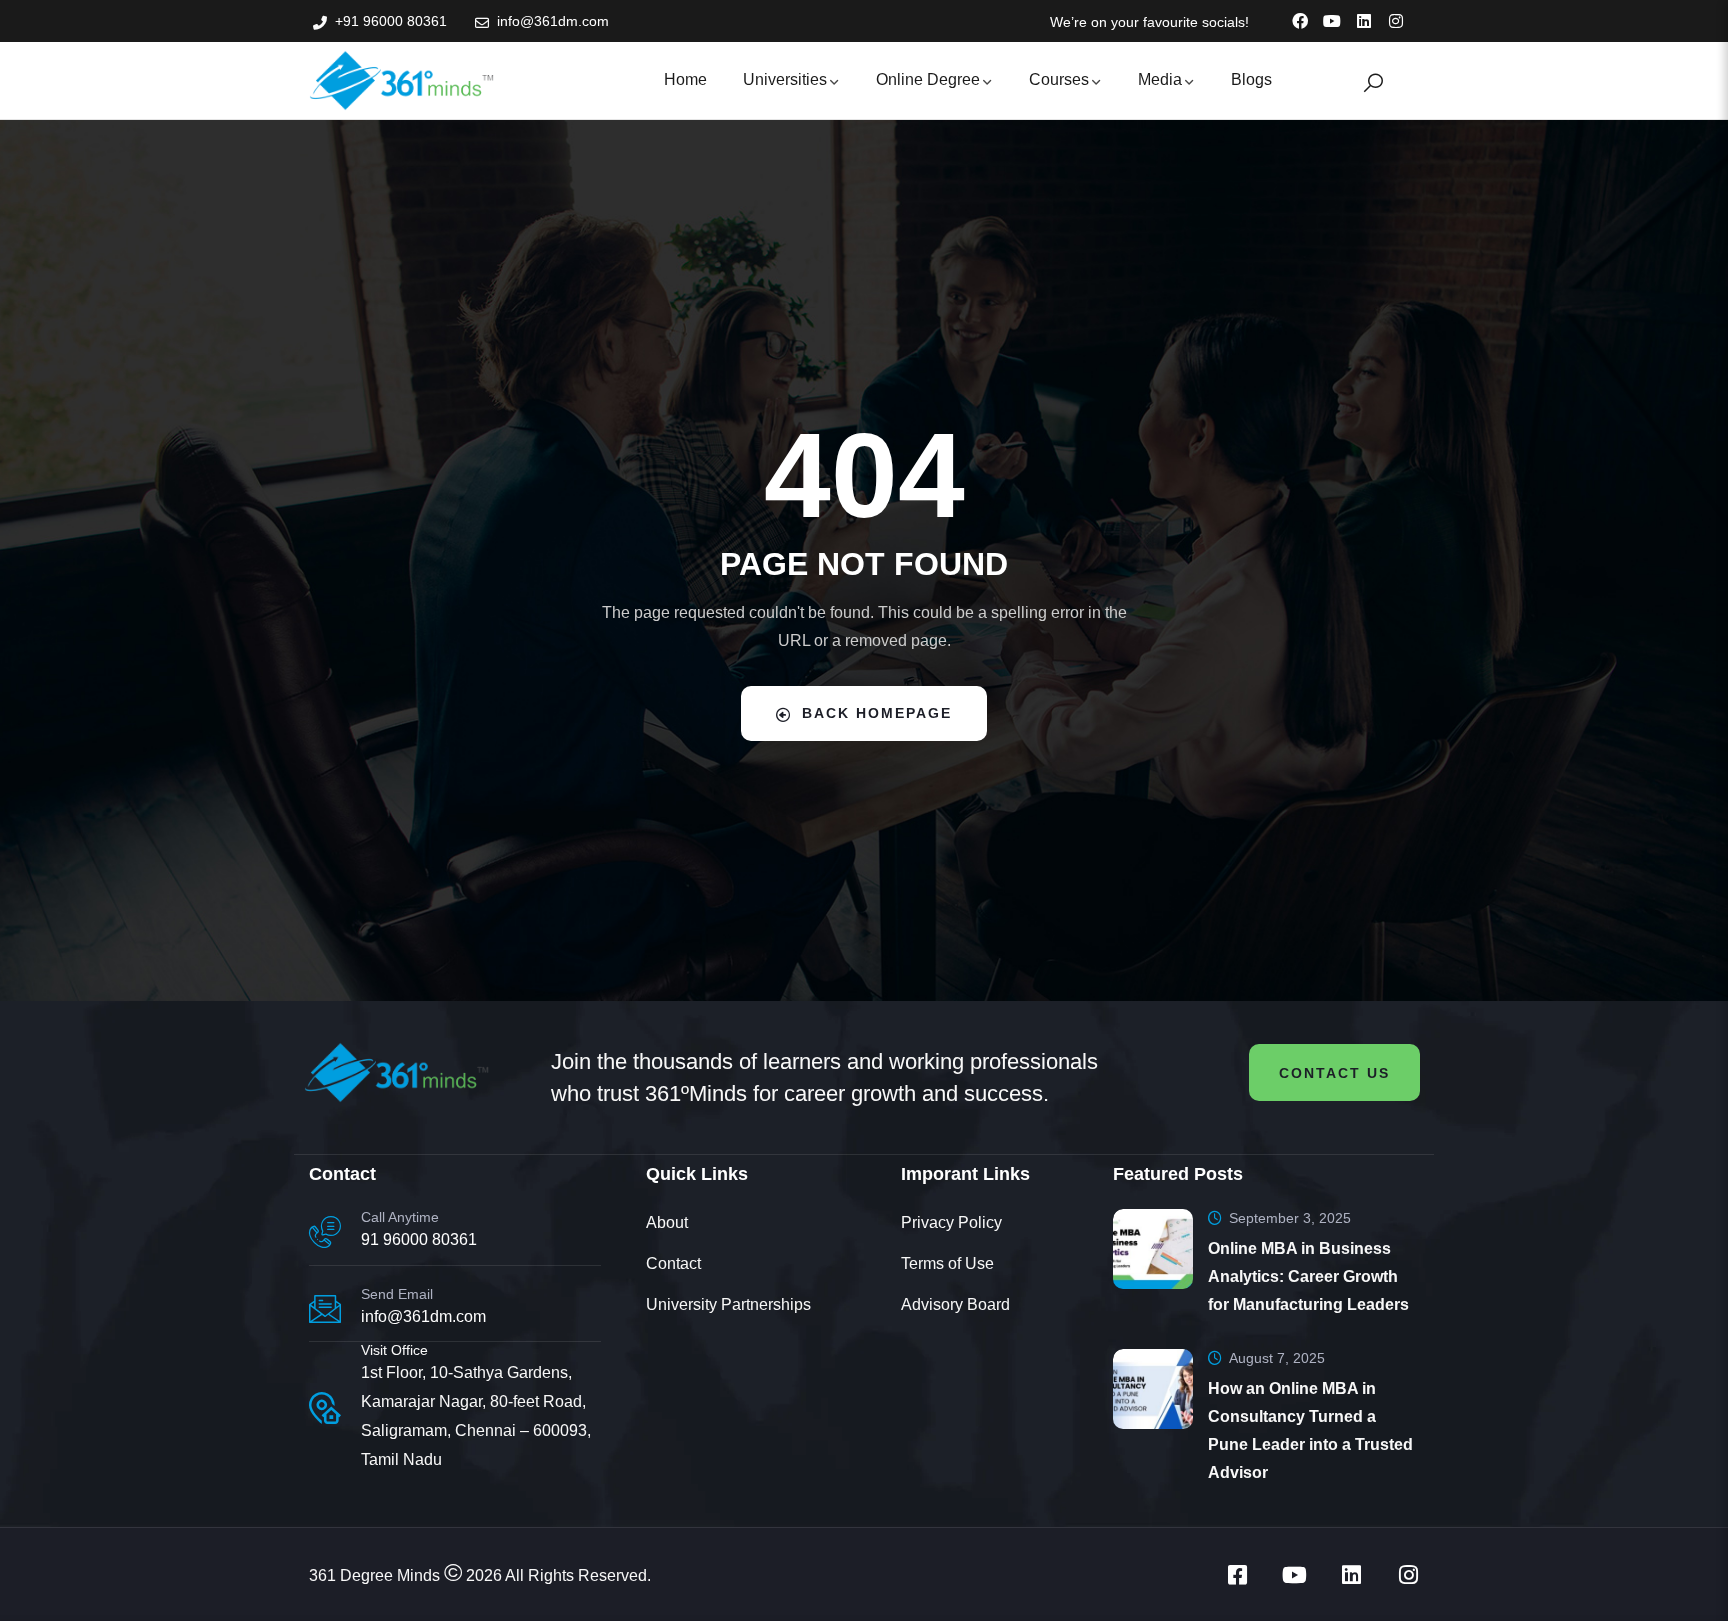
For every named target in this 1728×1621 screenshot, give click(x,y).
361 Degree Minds (374, 1575)
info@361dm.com (423, 1316)
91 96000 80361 (419, 1239)
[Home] (401, 80)
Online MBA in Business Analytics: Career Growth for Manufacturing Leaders (1308, 1276)
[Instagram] (1396, 21)
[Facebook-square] (1237, 1575)
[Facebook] (1300, 21)
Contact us (1334, 1073)
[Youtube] (1332, 21)
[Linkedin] (1364, 21)
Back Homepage (877, 713)
